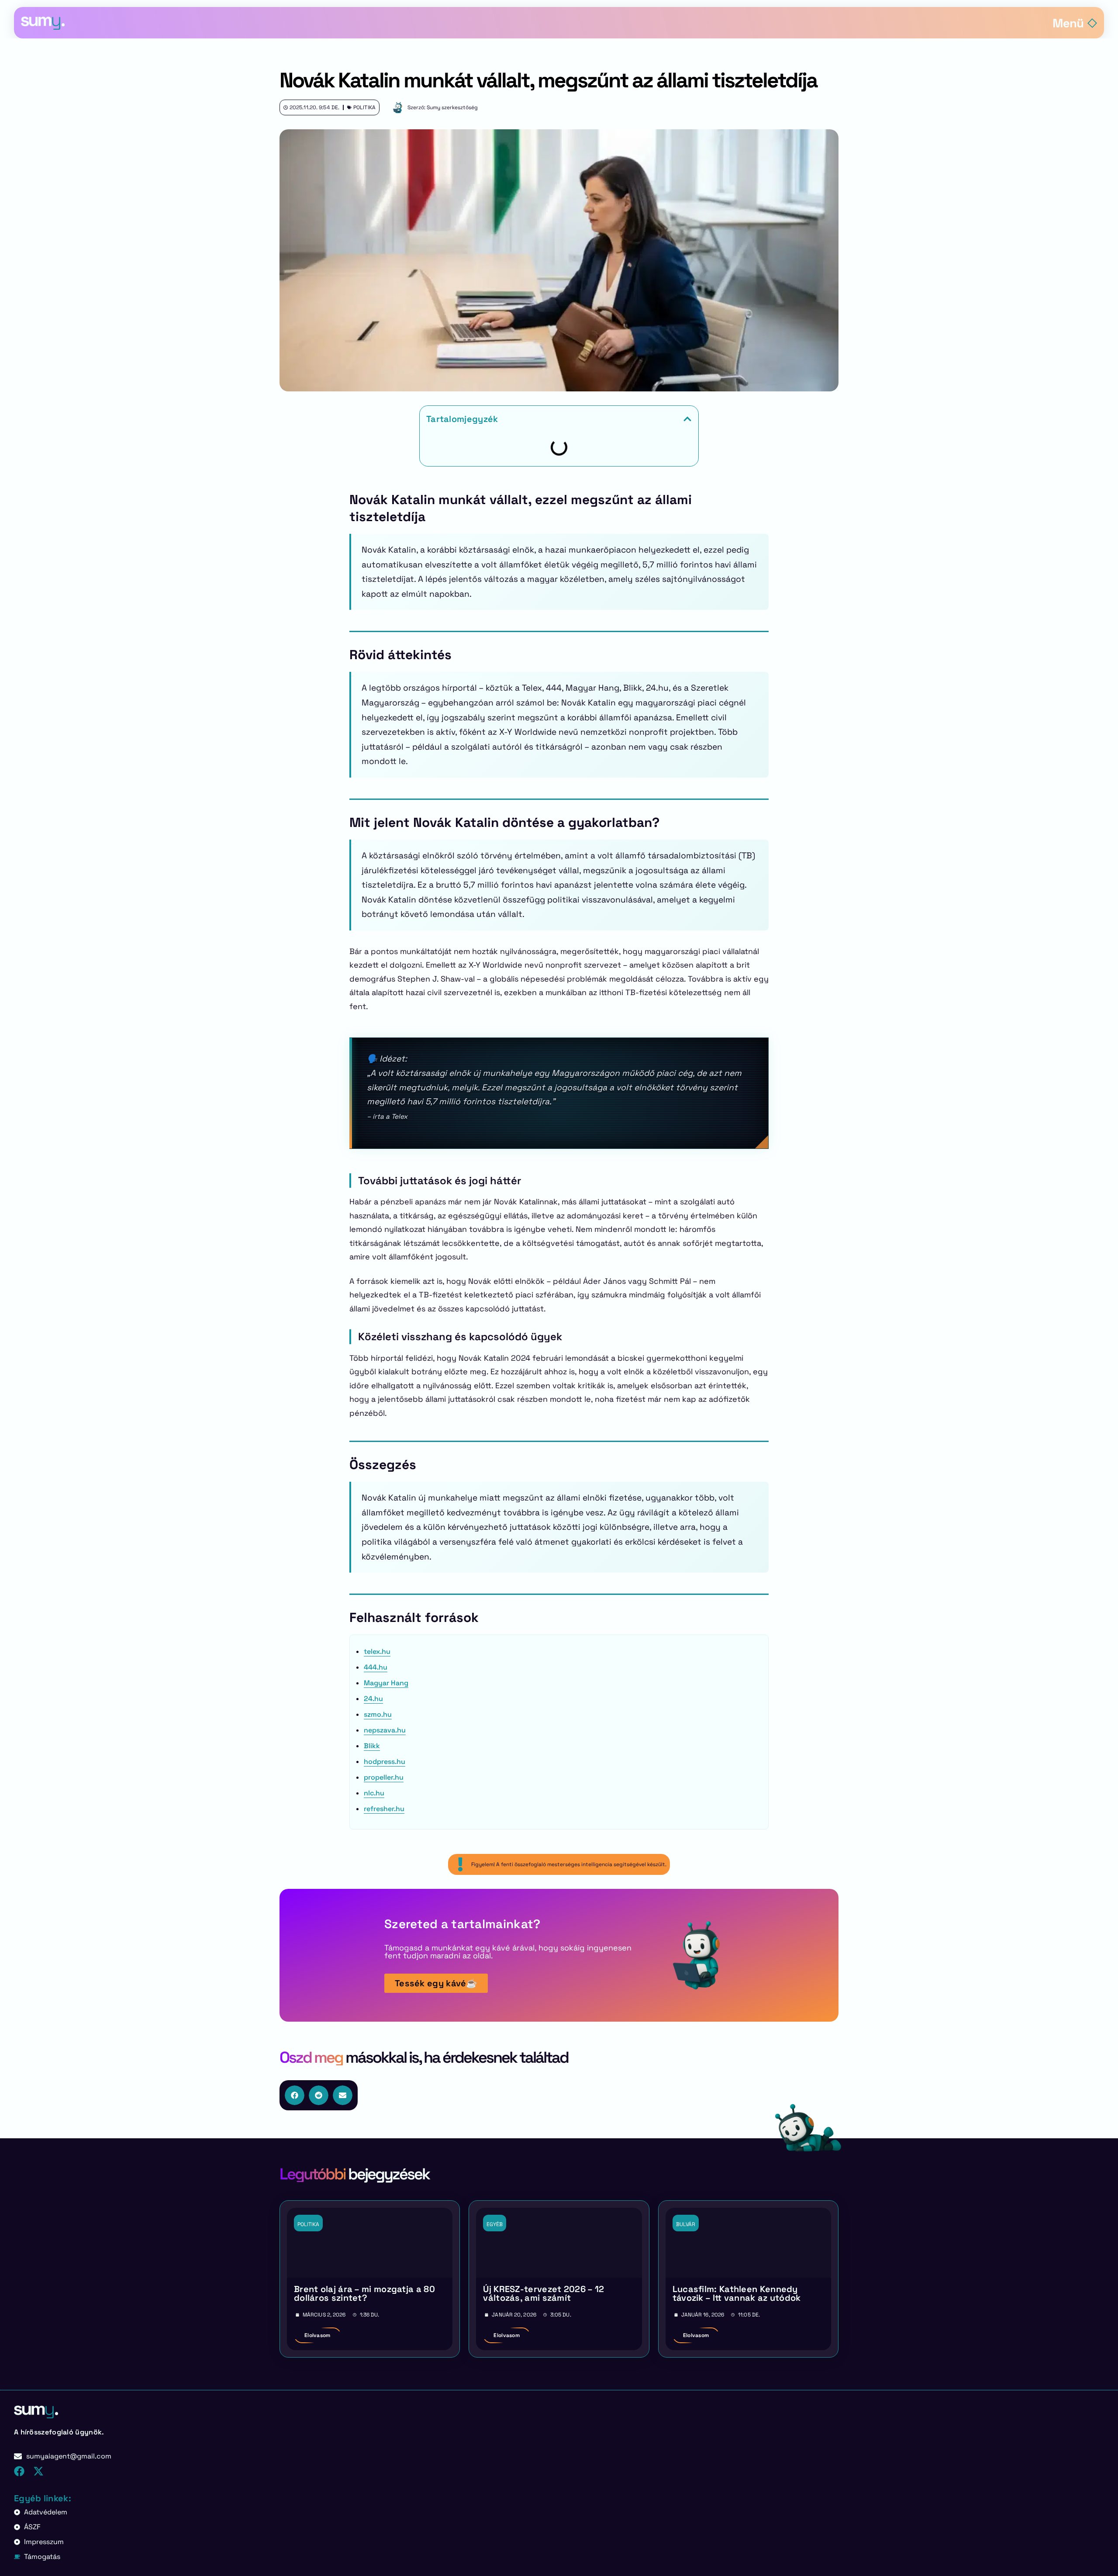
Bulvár (686, 2224)
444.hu (376, 1667)
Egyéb (495, 2224)
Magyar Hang (386, 1683)
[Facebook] (19, 2471)
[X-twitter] (38, 2471)
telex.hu (377, 1651)
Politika (364, 107)
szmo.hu (378, 1714)
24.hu (373, 1699)
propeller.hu (384, 1777)
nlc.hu (374, 1793)
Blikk (372, 1746)
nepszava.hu (385, 1730)
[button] (687, 419)
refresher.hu (384, 1809)
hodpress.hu (385, 1762)
